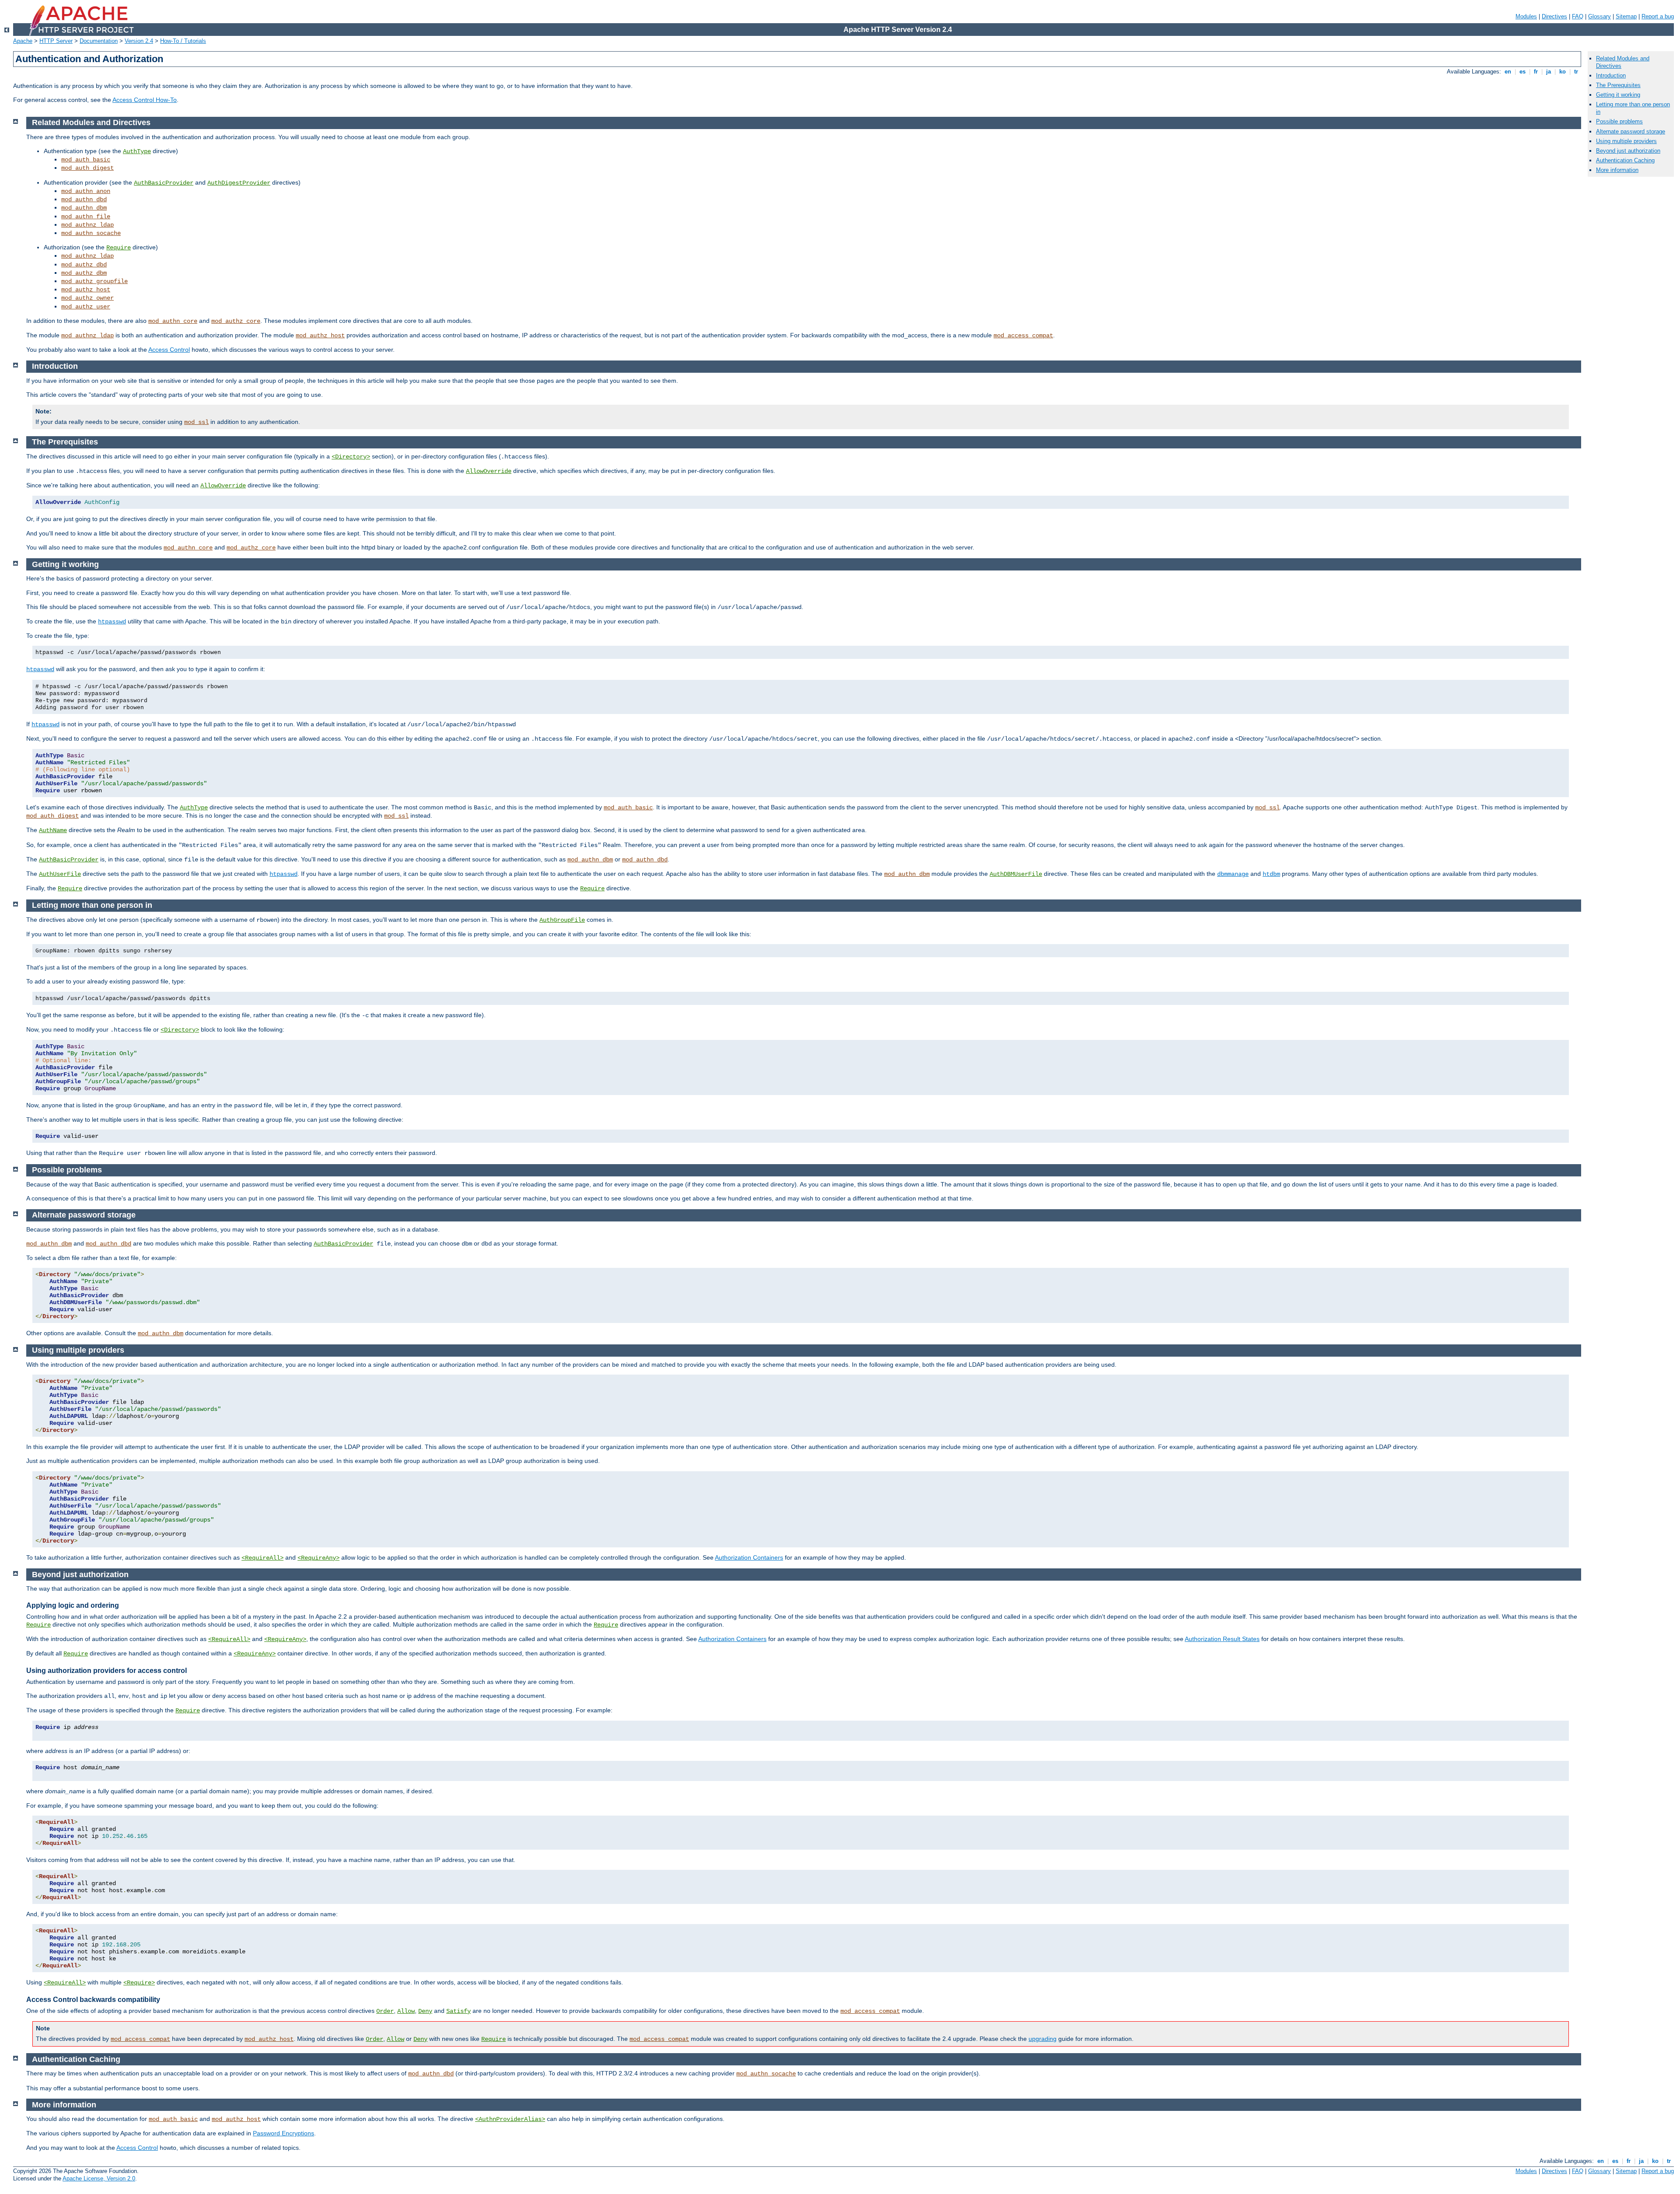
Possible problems (1619, 121)
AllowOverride (489, 471)
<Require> (139, 1983)
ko (1563, 72)
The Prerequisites (1618, 85)
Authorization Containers (749, 1557)
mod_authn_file (86, 217)
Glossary (1599, 16)
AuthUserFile (60, 874)
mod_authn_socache (91, 233)
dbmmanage (1233, 874)
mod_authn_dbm (84, 208)
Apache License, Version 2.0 (99, 2178)
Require (119, 248)
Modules (1526, 16)
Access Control (169, 350)
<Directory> (351, 457)
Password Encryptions (283, 2133)
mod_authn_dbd (84, 199)
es (1522, 72)
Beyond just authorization (1628, 151)
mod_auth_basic (86, 160)
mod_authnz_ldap (87, 225)
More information (1617, 170)
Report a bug (1658, 16)
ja (1549, 72)
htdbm (1271, 874)
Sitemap (1626, 16)
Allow (406, 2011)
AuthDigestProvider (239, 183)
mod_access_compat (1023, 336)
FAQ (1578, 16)
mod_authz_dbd (84, 265)
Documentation (99, 41)
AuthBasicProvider (164, 183)
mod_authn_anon (86, 191)
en (1508, 72)
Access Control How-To (145, 100)
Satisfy (458, 2011)
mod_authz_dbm (84, 273)
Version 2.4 (139, 41)
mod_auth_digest (87, 168)
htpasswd (112, 622)
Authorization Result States (1222, 1639)
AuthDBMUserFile (1016, 874)
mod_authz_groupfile (94, 281)
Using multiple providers (1626, 141)
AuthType (137, 151)
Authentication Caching (1625, 160)
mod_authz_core (236, 321)
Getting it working (1618, 95)
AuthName (53, 830)
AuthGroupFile (562, 920)
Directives (1554, 16)
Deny (425, 2011)
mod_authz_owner (87, 298)
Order (385, 2011)
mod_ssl (196, 422)
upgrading (1043, 2039)
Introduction (1611, 75)
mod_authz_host (86, 290)
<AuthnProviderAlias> (510, 2119)
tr (1576, 72)
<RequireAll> (262, 1558)
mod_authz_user (86, 307)
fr (1536, 72)
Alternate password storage (1631, 131)
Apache (23, 41)
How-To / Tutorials (183, 41)
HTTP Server (56, 41)
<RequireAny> (318, 1558)
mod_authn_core (173, 321)
